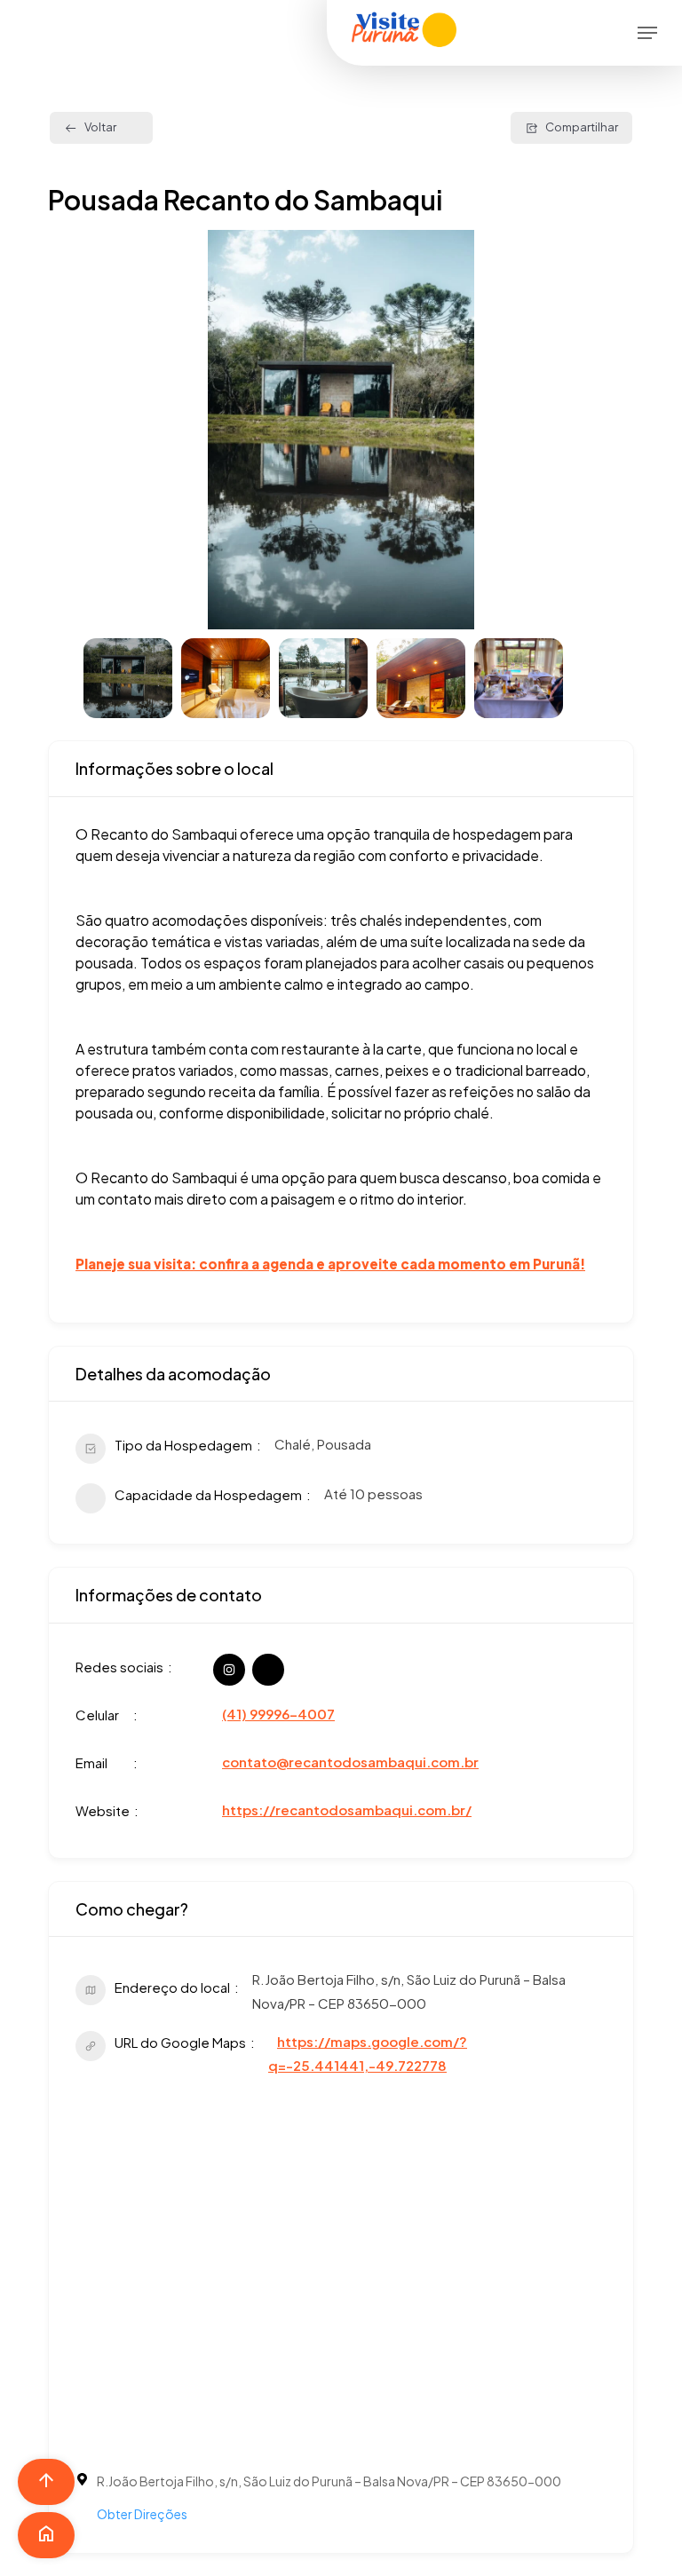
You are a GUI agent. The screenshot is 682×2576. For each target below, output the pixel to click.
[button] (647, 33)
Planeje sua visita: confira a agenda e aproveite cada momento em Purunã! (330, 1264)
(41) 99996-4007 (278, 1714)
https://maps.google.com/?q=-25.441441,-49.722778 (368, 2053)
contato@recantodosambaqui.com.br (350, 1762)
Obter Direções (142, 2514)
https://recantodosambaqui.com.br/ (347, 1810)
